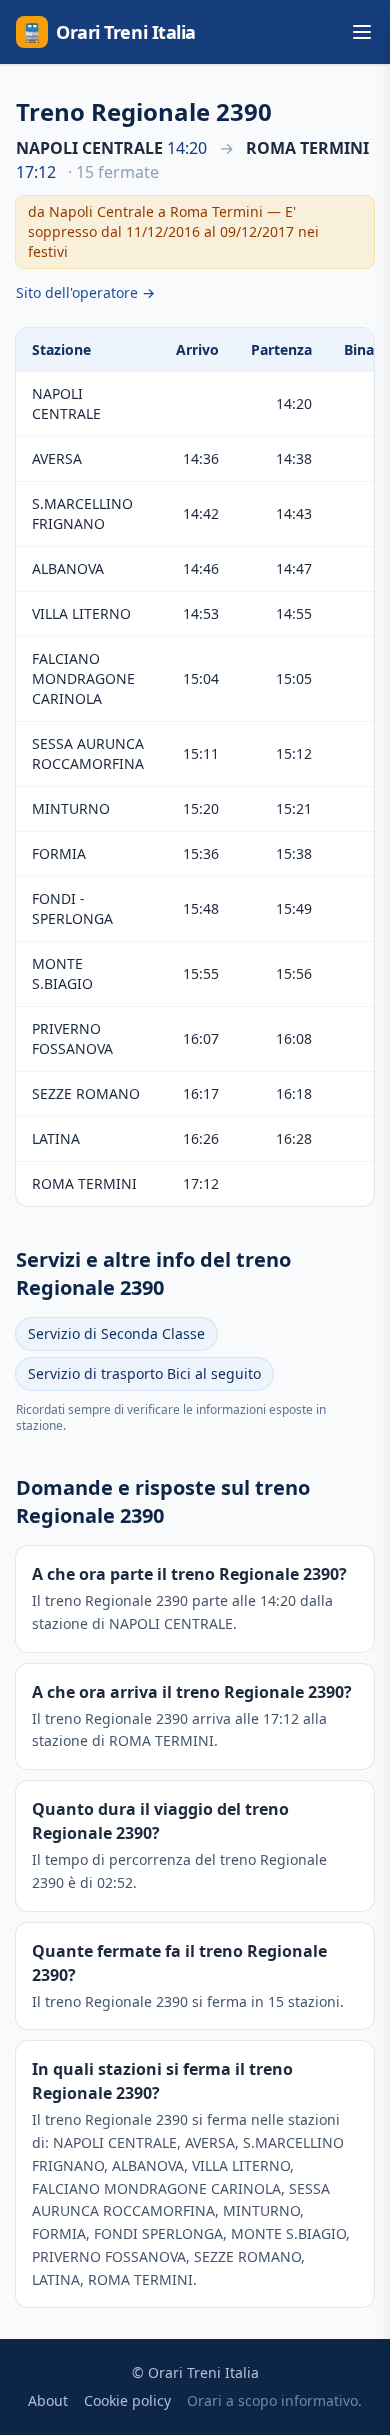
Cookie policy (127, 2400)
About (48, 2400)
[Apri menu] (362, 32)
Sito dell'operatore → (85, 292)
